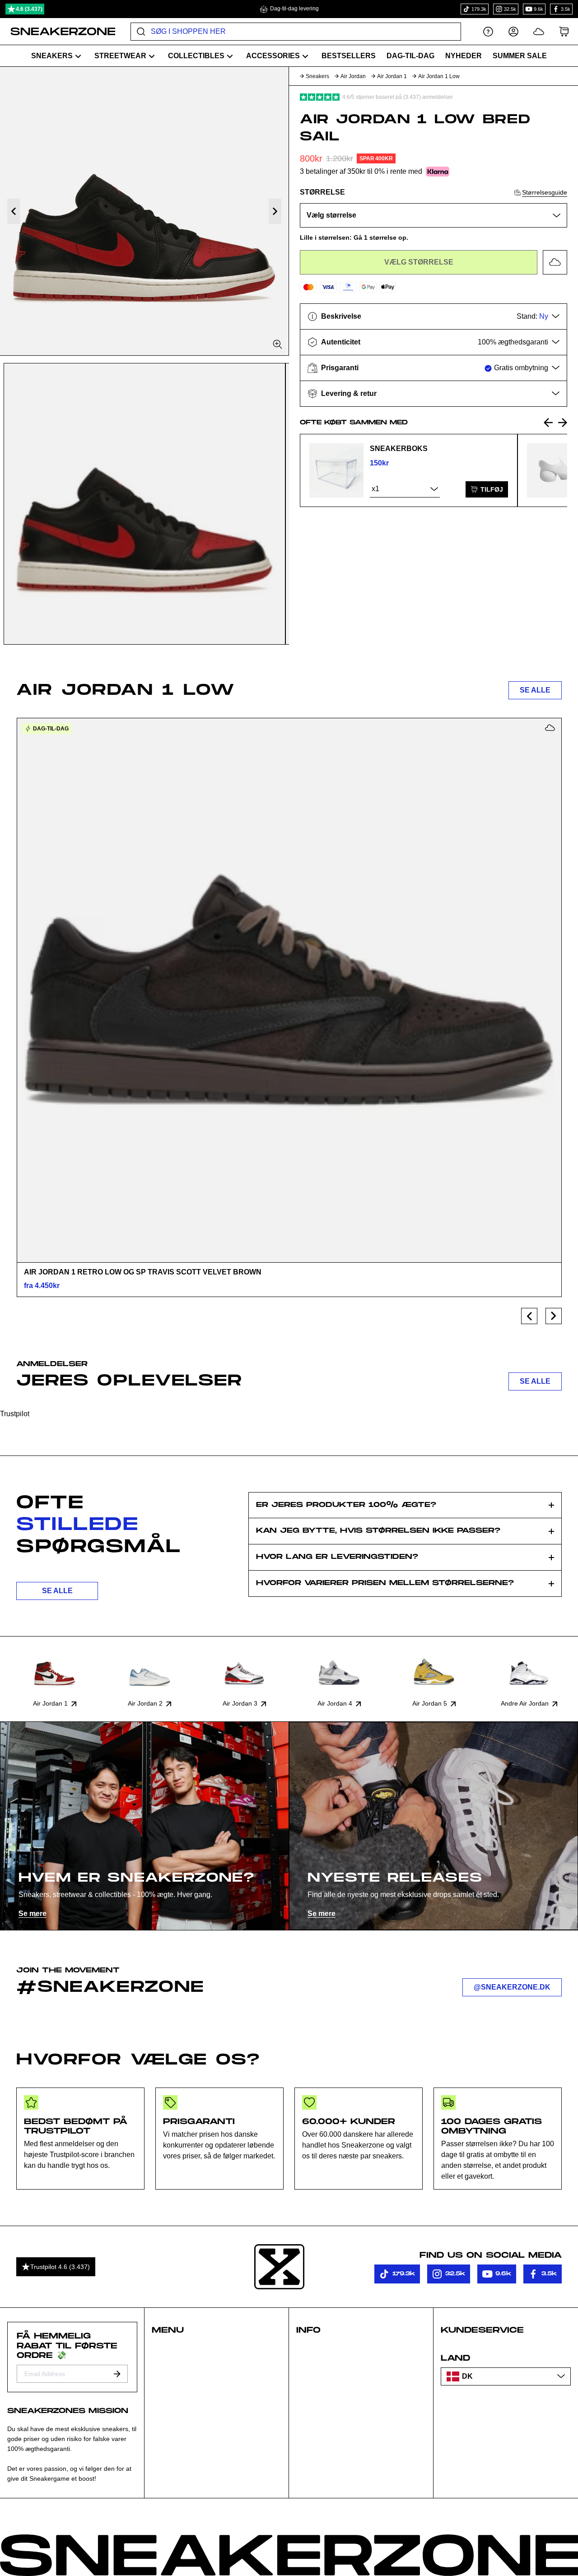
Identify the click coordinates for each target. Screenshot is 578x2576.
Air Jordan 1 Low (439, 76)
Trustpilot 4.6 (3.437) (60, 2267)
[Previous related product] (548, 423)
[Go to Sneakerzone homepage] (58, 32)
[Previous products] (529, 1316)
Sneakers (317, 76)
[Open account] (513, 31)
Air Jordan (353, 76)
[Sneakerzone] (279, 2267)
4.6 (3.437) (29, 9)
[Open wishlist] (539, 31)
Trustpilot (15, 1414)
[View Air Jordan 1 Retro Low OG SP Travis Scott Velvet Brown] (289, 990)
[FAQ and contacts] (488, 31)
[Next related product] (563, 423)
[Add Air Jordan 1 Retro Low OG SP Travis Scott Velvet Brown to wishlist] (550, 728)
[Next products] (554, 1316)
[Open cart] (564, 31)
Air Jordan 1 (392, 76)
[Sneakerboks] (336, 470)
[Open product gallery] (144, 211)
